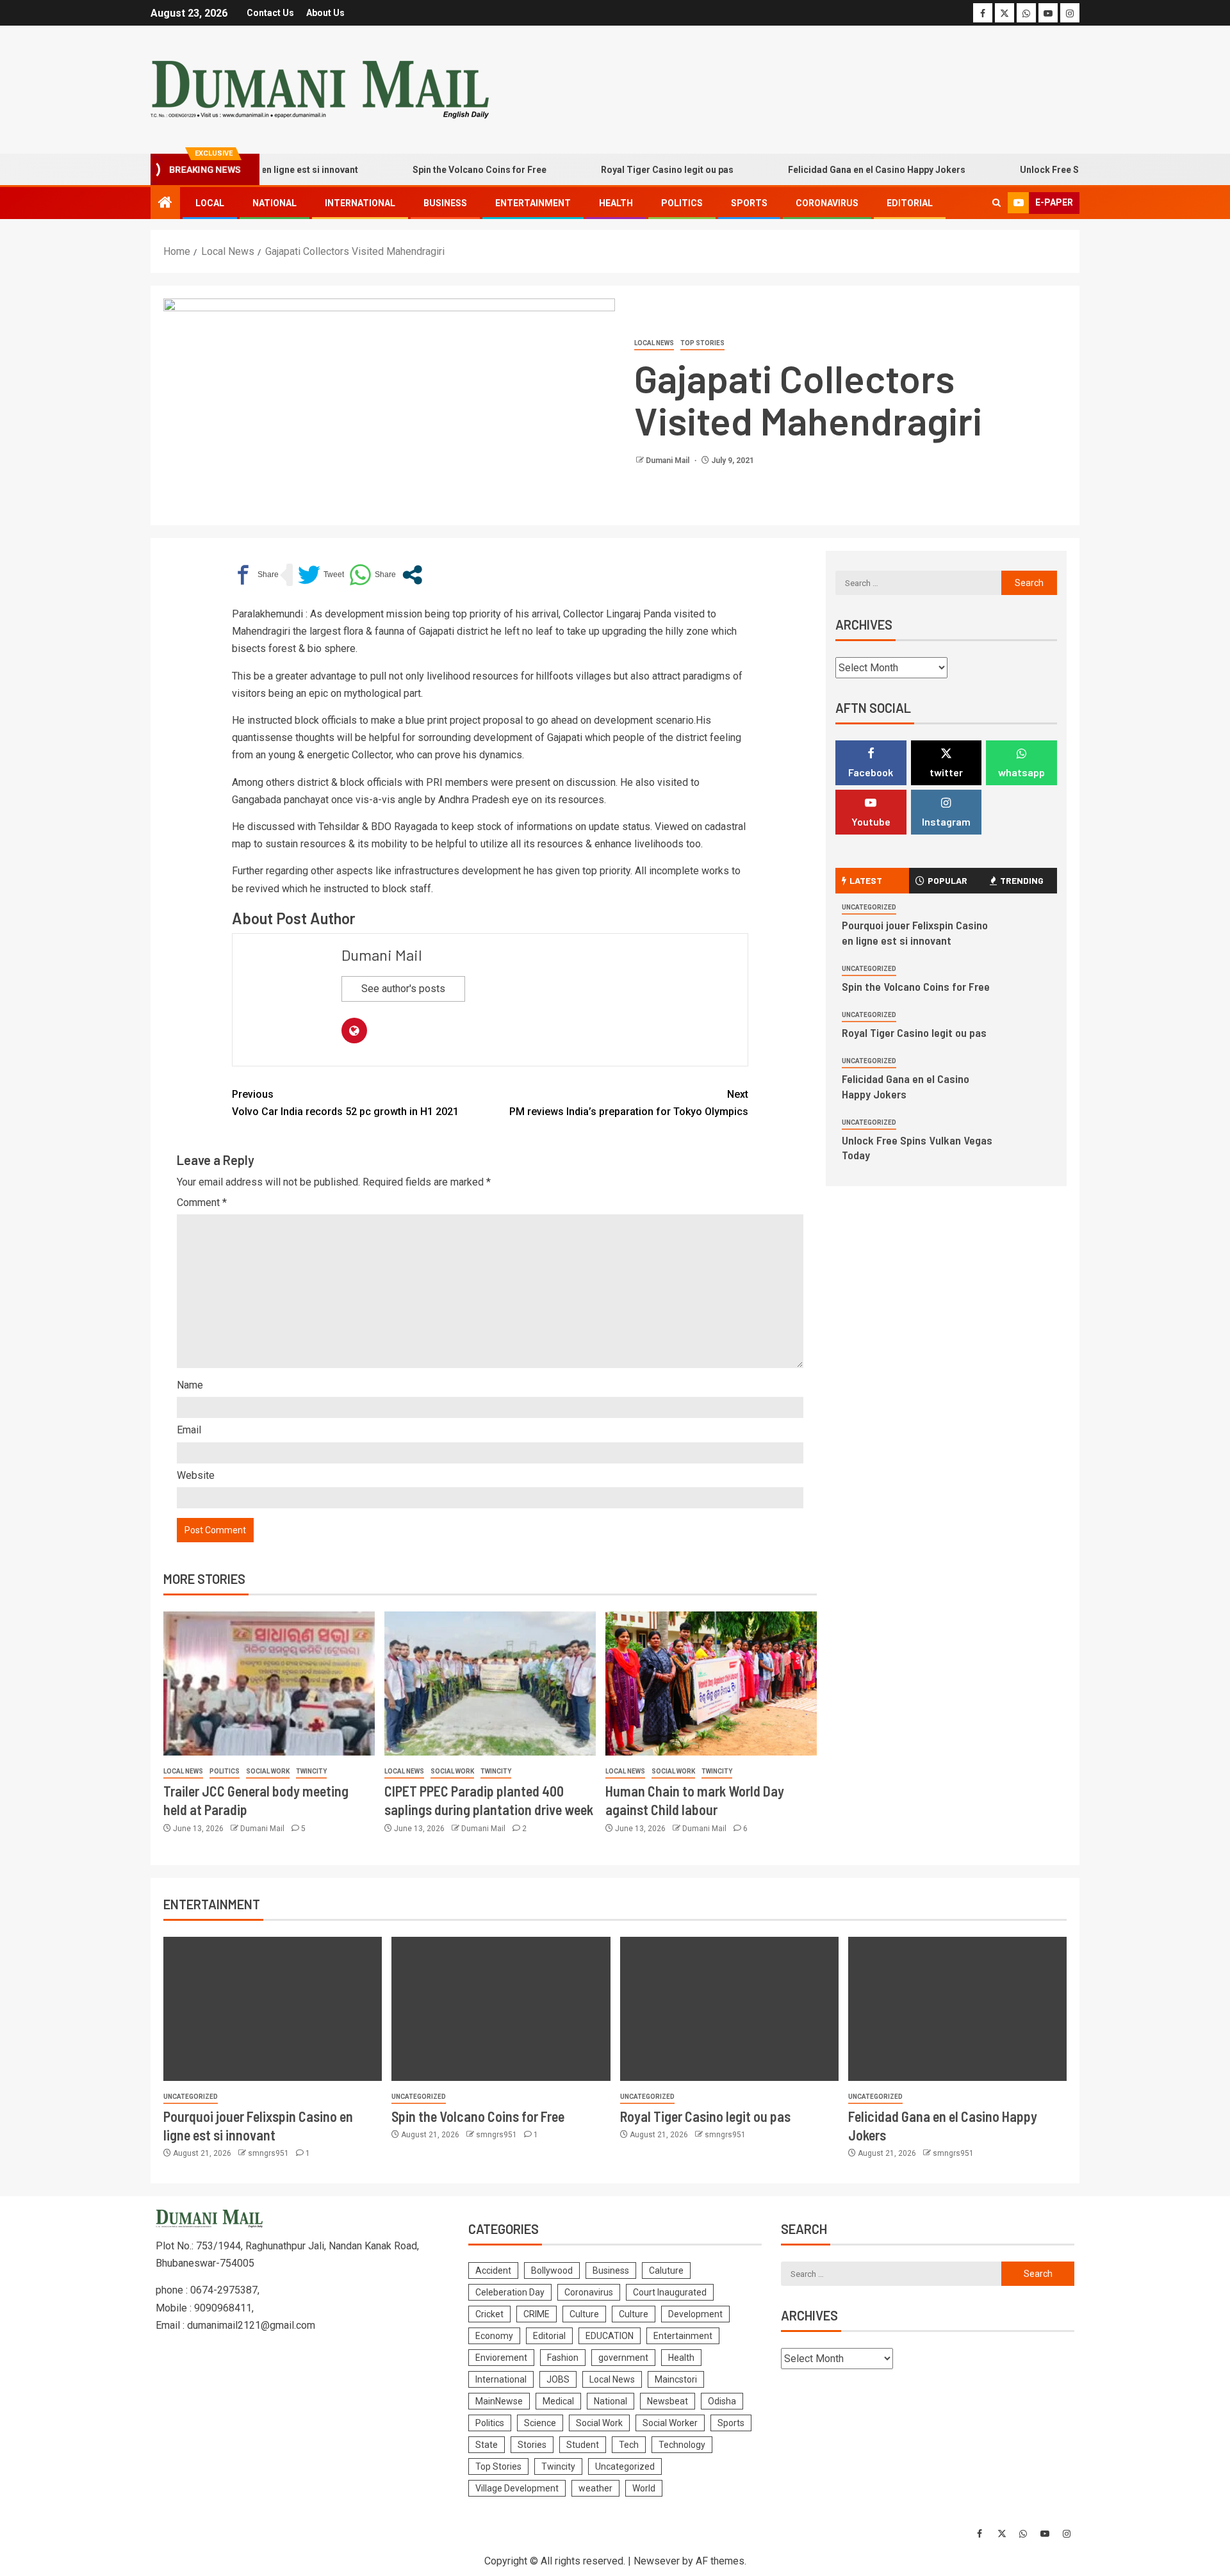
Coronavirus (827, 203)
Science (540, 2423)
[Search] (996, 203)
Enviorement (501, 2358)
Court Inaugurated (670, 2292)
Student (583, 2445)
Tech (629, 2445)
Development (695, 2314)
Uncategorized (869, 907)
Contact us (270, 13)
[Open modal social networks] (412, 575)
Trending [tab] (1022, 880)
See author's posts (403, 989)
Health (616, 203)
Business (445, 203)
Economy (494, 2336)
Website (196, 1475)
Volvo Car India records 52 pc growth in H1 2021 (345, 1103)
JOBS (558, 2379)
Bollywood (552, 2270)
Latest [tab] (866, 880)
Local (210, 203)
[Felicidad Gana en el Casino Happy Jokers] (957, 2009)
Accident (493, 2270)
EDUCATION (610, 2336)
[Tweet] (321, 575)
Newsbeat (668, 2401)
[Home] (165, 204)
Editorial (910, 203)
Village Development (517, 2488)
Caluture (666, 2270)
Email (189, 1430)
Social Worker (670, 2423)
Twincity (311, 1771)
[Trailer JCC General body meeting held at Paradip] (269, 1683)
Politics (682, 203)
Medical (558, 2401)
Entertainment (533, 203)
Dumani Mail (668, 461)
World (644, 2488)
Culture (584, 2314)
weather (595, 2488)
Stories (532, 2445)
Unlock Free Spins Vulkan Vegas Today (1056, 170)
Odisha (722, 2401)
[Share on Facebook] (255, 575)
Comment (202, 1202)
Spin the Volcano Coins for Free (433, 170)
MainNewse (499, 2401)
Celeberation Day (510, 2292)
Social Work (268, 1771)
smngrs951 (269, 2153)
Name (190, 1385)
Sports (749, 203)
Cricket (489, 2314)
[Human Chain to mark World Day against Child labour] (711, 1683)
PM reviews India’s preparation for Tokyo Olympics (629, 1103)
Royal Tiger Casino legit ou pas (621, 170)
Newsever (657, 2561)
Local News (654, 343)
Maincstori (676, 2379)
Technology (682, 2445)
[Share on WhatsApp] (373, 575)
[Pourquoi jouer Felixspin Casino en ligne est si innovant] (273, 2009)
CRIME (537, 2314)
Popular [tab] (947, 880)
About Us (325, 13)
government (623, 2358)
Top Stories (702, 343)
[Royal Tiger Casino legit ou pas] (729, 2009)
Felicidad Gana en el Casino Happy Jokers (831, 170)
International (360, 203)
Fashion (563, 2358)
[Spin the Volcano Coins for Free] (501, 2009)
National (275, 203)
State (487, 2445)
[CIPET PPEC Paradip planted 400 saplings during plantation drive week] (490, 1683)
